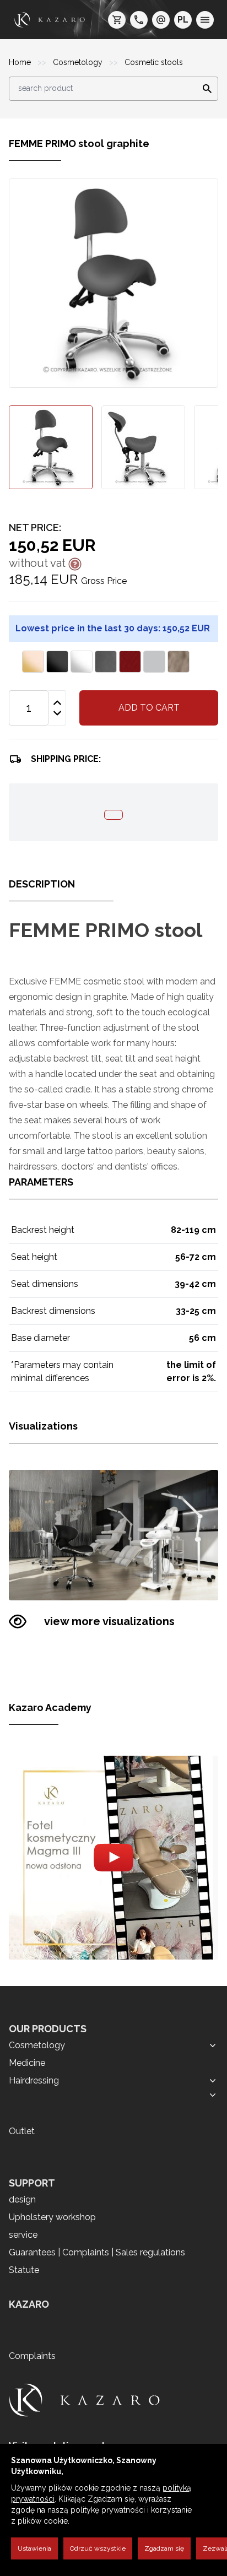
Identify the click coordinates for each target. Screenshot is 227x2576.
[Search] (204, 89)
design (22, 2199)
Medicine (27, 2063)
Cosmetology (79, 62)
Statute (24, 2270)
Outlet (22, 2131)
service (23, 2235)
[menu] (205, 20)
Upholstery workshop (52, 2217)
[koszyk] (117, 20)
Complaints (32, 2356)
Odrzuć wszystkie (98, 2548)
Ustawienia (34, 2548)
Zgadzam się (164, 2548)
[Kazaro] (50, 20)
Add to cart (149, 708)
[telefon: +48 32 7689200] (139, 20)
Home (21, 62)
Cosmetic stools (154, 62)
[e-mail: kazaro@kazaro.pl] (161, 20)
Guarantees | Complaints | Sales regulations (97, 2252)
